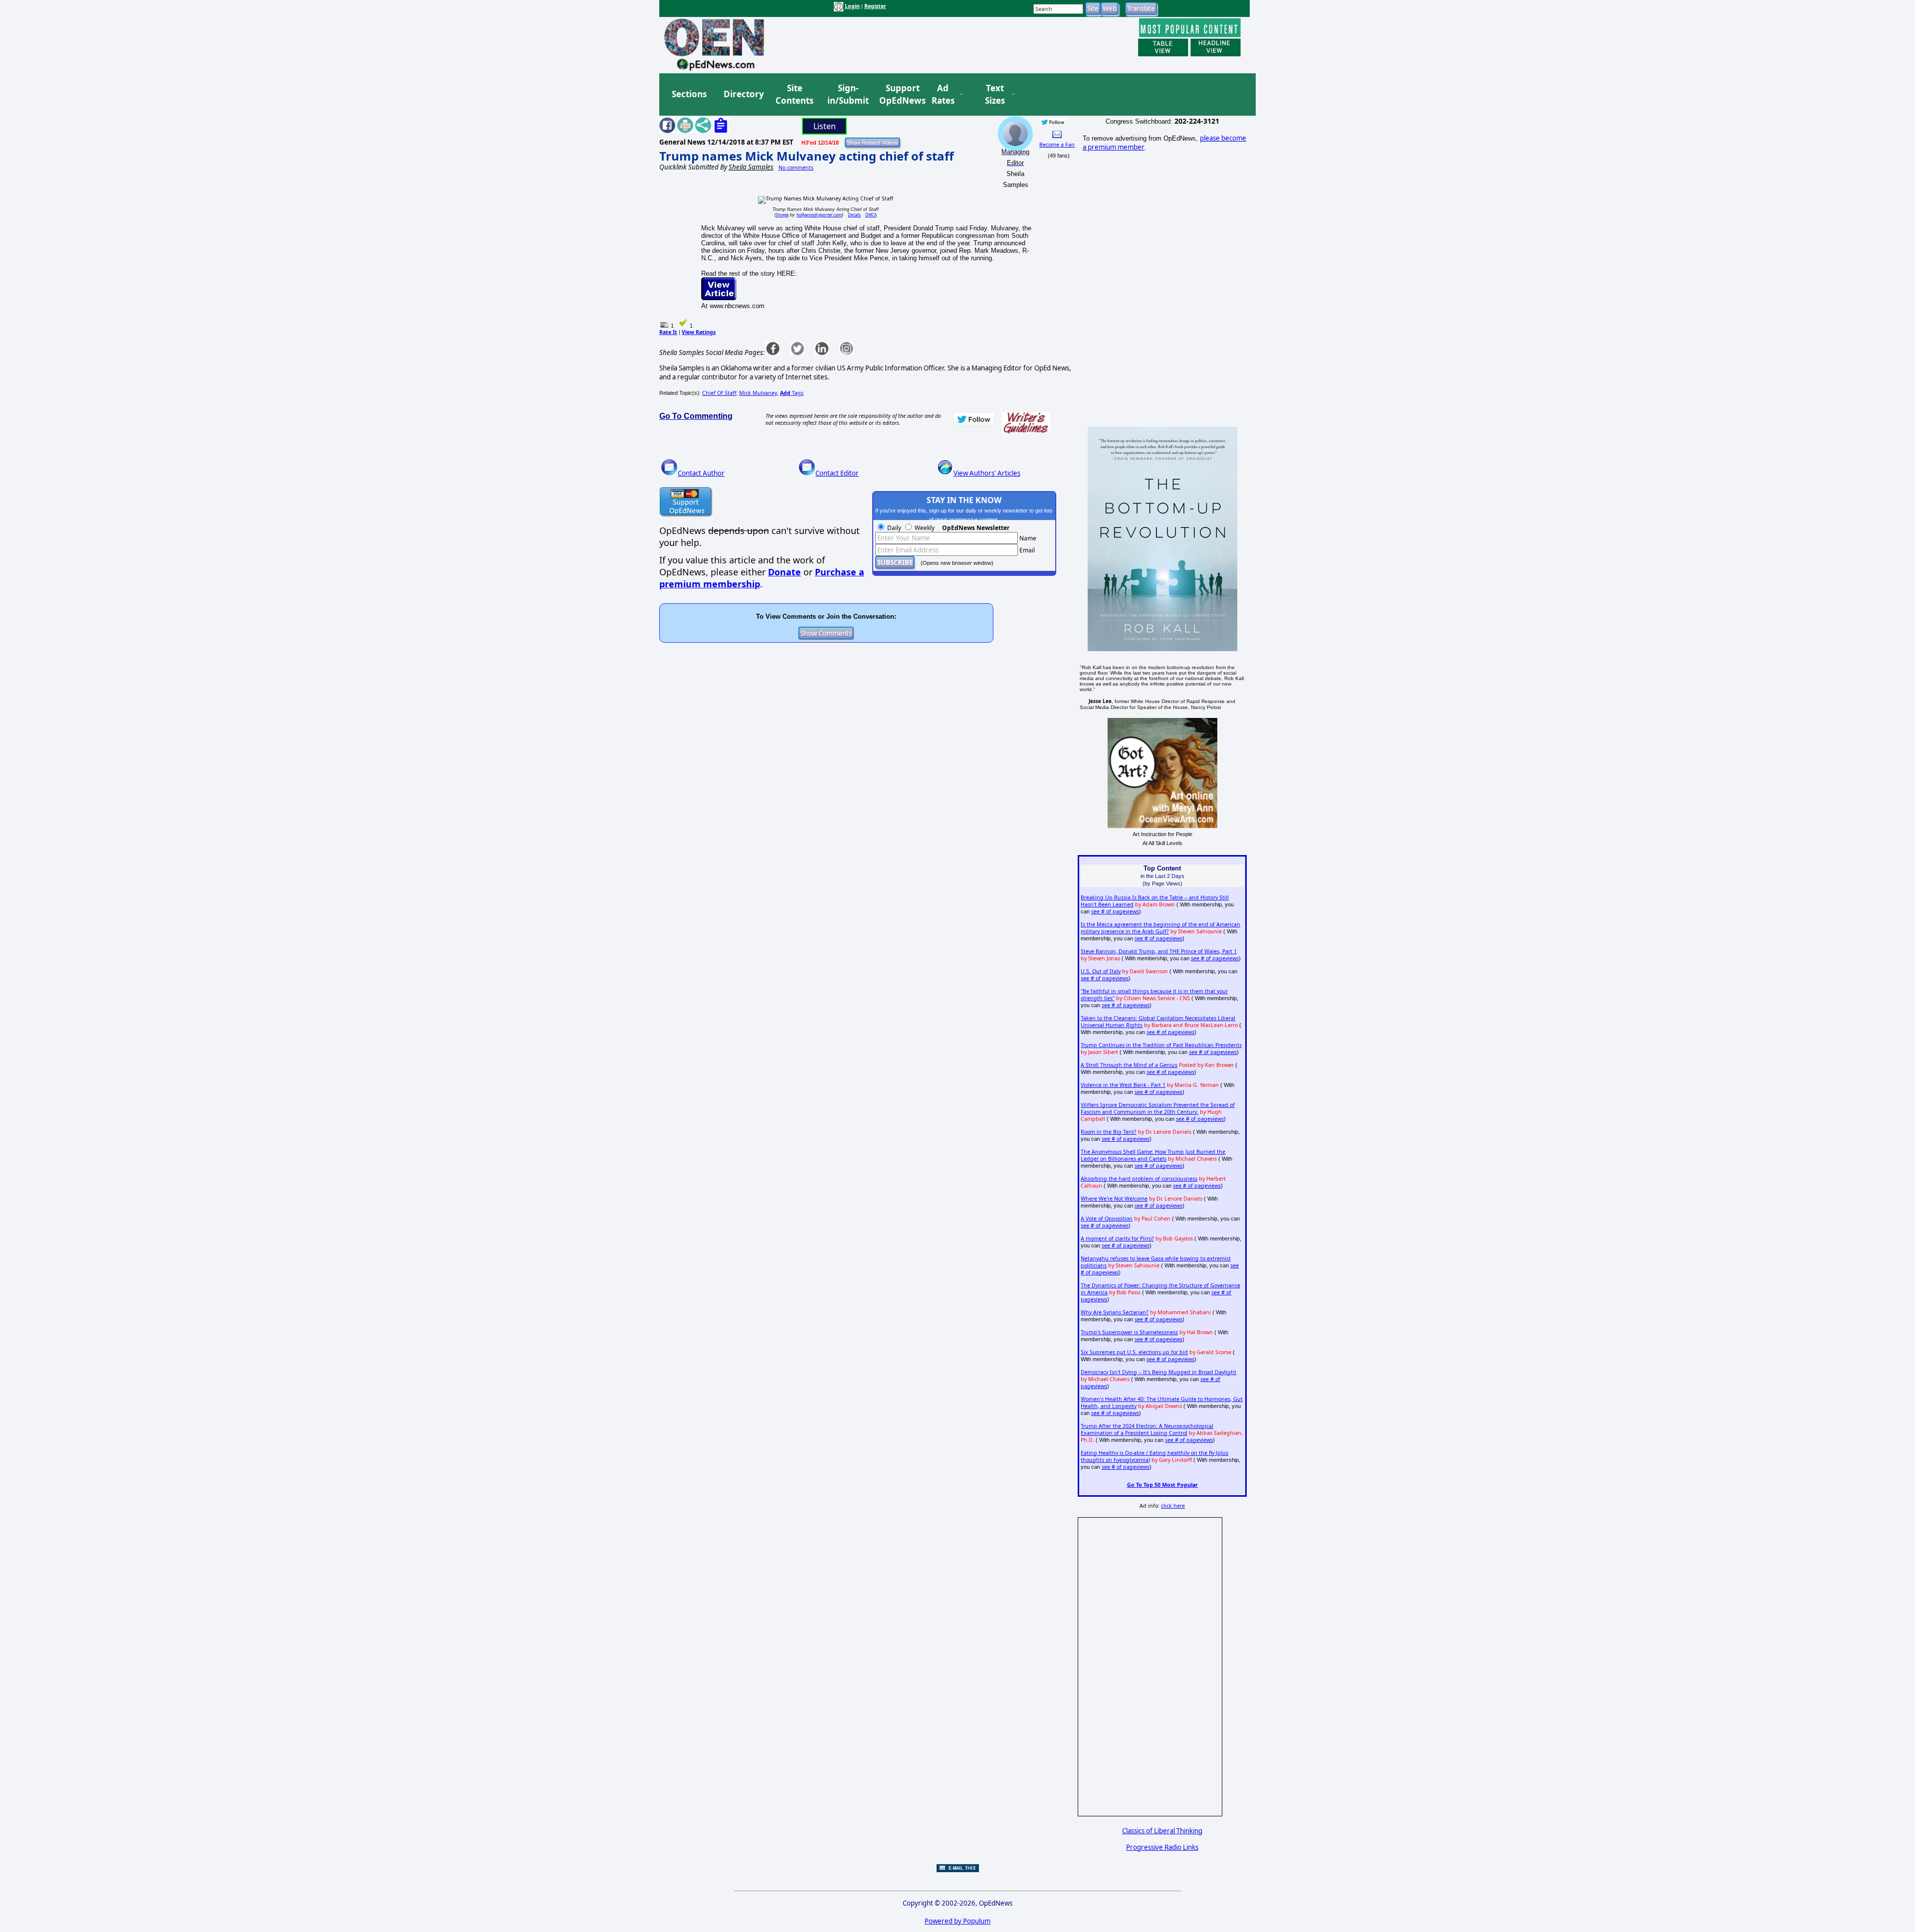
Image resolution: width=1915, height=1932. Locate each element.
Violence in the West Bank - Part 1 (1123, 1085)
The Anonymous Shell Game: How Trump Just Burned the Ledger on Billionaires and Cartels (1153, 1155)
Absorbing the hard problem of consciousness (1139, 1179)
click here (1173, 1506)
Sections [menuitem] (689, 94)
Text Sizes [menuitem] (995, 94)
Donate (784, 572)
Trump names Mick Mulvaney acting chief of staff (807, 156)
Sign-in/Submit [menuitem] (847, 94)
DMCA (871, 215)
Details (854, 215)
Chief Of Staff (719, 393)
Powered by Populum (957, 1921)
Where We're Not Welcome (1114, 1199)
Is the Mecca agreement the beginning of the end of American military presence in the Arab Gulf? (1160, 928)
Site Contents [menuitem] (794, 94)
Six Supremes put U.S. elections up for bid (1134, 1352)
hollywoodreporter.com (819, 215)
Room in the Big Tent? (1109, 1132)
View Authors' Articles (987, 473)
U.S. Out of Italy (1101, 971)
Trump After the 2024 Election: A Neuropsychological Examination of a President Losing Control (1147, 1429)
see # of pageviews (1115, 911)
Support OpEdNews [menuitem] (899, 94)
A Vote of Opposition (1107, 1219)
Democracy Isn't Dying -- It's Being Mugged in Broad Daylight (1158, 1372)
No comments (796, 168)
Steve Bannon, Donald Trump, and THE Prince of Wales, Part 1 (1159, 951)
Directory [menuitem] (743, 94)
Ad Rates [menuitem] (943, 94)
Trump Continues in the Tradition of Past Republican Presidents (1161, 1045)
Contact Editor (837, 473)
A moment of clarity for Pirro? (1117, 1238)
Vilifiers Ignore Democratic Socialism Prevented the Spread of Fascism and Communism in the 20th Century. (1158, 1108)
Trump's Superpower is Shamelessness (1129, 1332)
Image (782, 215)
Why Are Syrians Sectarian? (1115, 1312)
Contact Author (701, 473)
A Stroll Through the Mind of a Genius (1129, 1065)
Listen (825, 126)
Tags (792, 393)
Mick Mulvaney (758, 393)
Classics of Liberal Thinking (1162, 1831)
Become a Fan (1057, 145)
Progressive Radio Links (1162, 1847)
